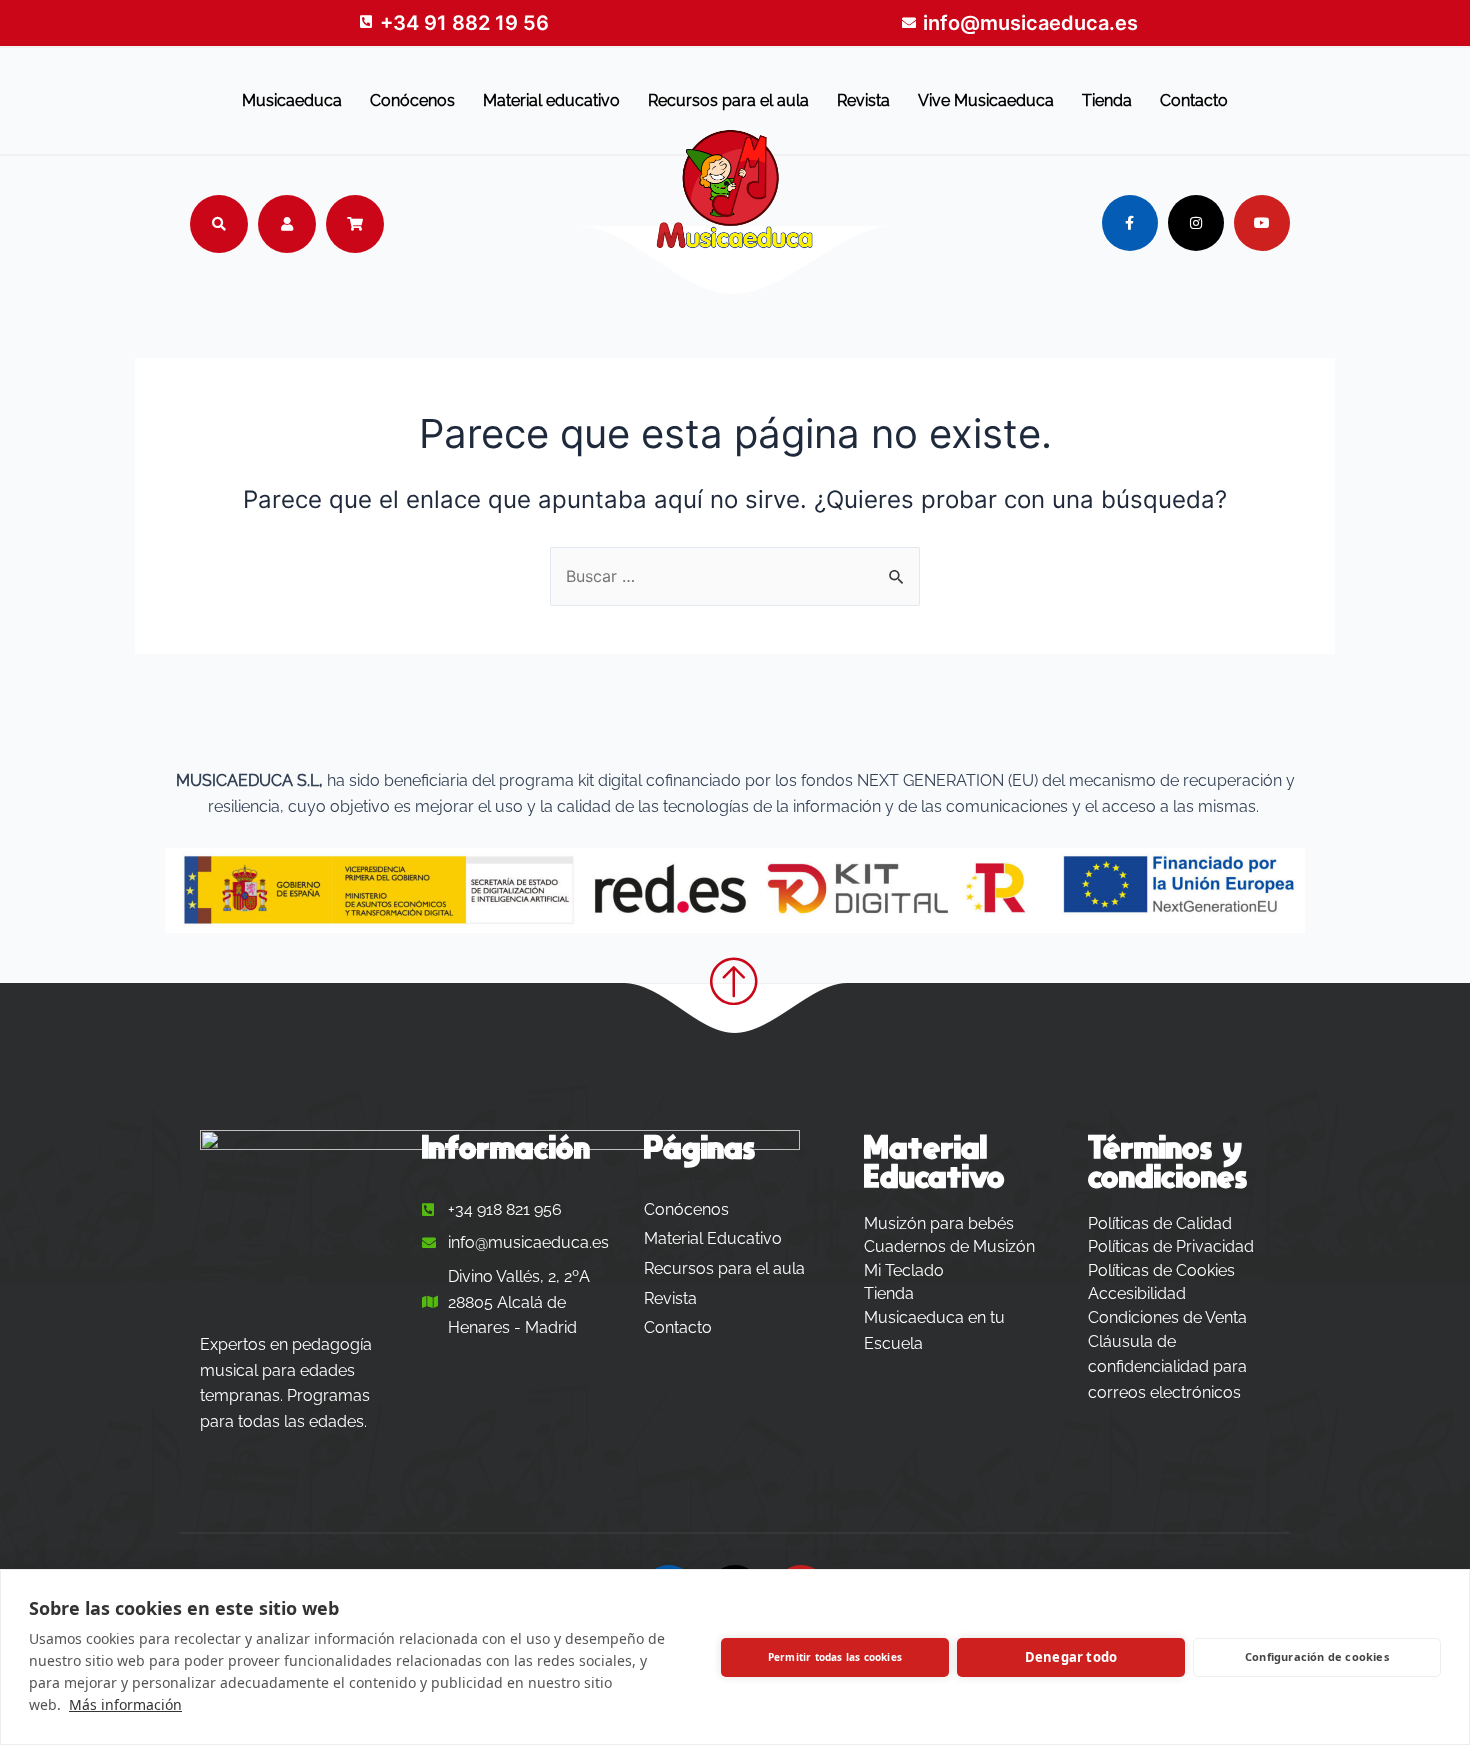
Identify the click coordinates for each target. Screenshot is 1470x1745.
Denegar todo (1071, 1657)
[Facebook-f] (1130, 223)
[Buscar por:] (735, 576)
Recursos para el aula (728, 100)
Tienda (1107, 100)
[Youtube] (1262, 223)
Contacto (1194, 100)
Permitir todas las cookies (835, 1657)
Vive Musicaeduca (986, 100)
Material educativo (551, 100)
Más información (125, 1704)
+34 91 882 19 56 (464, 23)
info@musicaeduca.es (1030, 23)
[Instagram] (1196, 223)
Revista (863, 100)
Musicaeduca (292, 100)
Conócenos (412, 100)
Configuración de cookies (1317, 1656)
